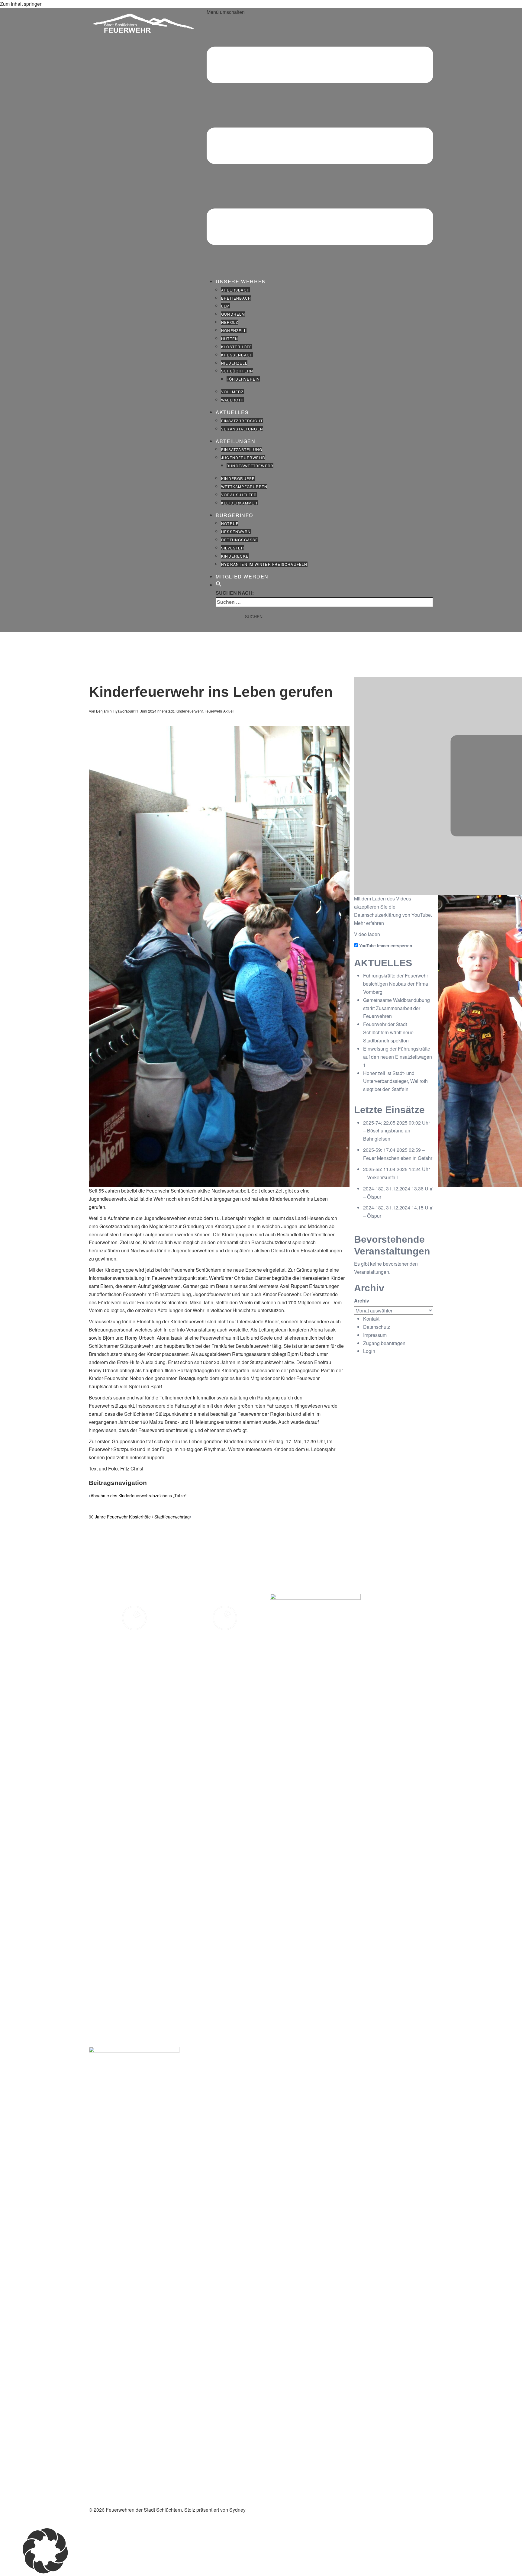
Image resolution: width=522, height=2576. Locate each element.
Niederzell (234, 363)
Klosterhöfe (237, 347)
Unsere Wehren (241, 281)
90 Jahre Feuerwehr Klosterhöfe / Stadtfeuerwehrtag (139, 1517)
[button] (219, 585)
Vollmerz (232, 392)
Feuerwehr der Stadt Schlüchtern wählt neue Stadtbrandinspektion (388, 1032)
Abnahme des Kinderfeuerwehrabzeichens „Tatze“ (139, 1496)
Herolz (230, 322)
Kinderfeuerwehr (189, 711)
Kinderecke (235, 556)
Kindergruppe (238, 478)
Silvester (233, 548)
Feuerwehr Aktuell (219, 711)
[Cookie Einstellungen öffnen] (45, 2572)
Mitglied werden (242, 576)
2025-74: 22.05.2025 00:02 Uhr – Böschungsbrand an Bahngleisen (396, 1131)
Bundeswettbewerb (250, 466)
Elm (226, 306)
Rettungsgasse (240, 540)
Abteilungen (236, 441)
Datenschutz (377, 1327)
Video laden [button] (367, 934)
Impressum (375, 1335)
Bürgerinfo (234, 515)
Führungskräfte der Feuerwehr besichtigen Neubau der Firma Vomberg (396, 984)
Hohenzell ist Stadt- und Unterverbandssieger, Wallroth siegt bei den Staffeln (395, 1081)
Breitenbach (236, 298)
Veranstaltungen (242, 429)
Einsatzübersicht (242, 421)
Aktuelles (232, 412)
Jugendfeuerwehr (243, 457)
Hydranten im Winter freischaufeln (264, 564)
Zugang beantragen (384, 1343)
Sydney (237, 2510)
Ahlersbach (235, 290)
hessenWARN (236, 531)
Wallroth (233, 400)
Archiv (362, 1301)
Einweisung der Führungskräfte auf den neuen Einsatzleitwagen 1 (398, 1057)
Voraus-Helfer (239, 495)
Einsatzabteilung (242, 449)
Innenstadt (165, 711)
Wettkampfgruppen (244, 486)
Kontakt (371, 1319)
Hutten (230, 338)
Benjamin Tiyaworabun (115, 711)
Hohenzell (234, 330)
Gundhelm (233, 314)
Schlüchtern (237, 371)
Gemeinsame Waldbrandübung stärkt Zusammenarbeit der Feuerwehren (396, 1008)
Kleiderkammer (239, 503)
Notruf (230, 523)
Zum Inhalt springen (21, 4)
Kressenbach (237, 355)
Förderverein (243, 379)
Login (369, 1351)
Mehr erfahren (369, 923)
